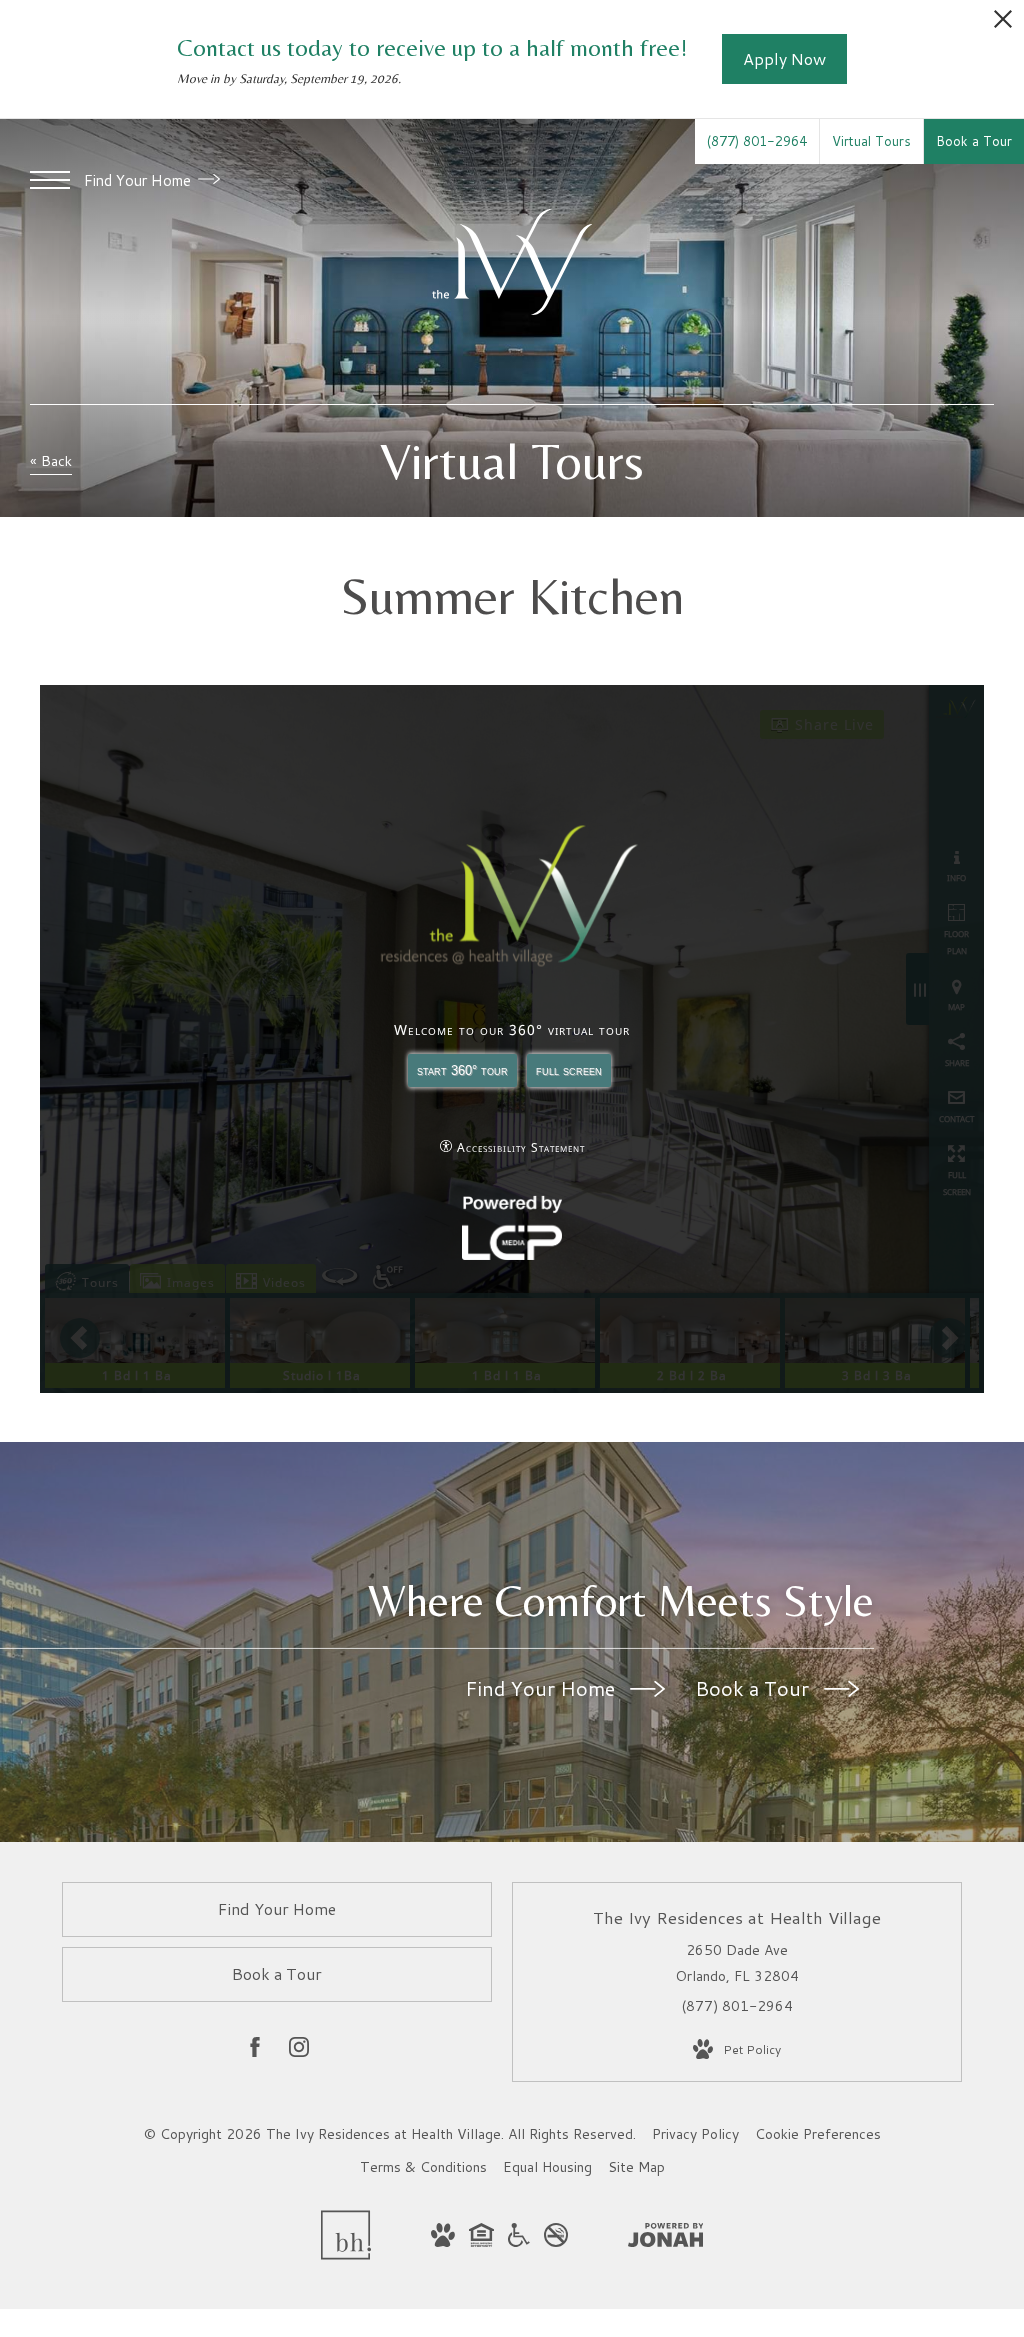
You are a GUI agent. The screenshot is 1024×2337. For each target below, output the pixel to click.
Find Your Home (139, 180)
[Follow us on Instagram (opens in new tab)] (299, 2051)
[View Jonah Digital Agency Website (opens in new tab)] (666, 2239)
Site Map (636, 2167)
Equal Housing (547, 2167)
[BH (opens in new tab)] (346, 2255)
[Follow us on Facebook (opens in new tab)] (255, 2051)
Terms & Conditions (423, 2167)
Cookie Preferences (818, 2134)
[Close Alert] (1003, 24)
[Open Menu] (50, 180)
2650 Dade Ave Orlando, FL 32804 (737, 1962)
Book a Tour (754, 1688)
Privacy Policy (695, 2134)
